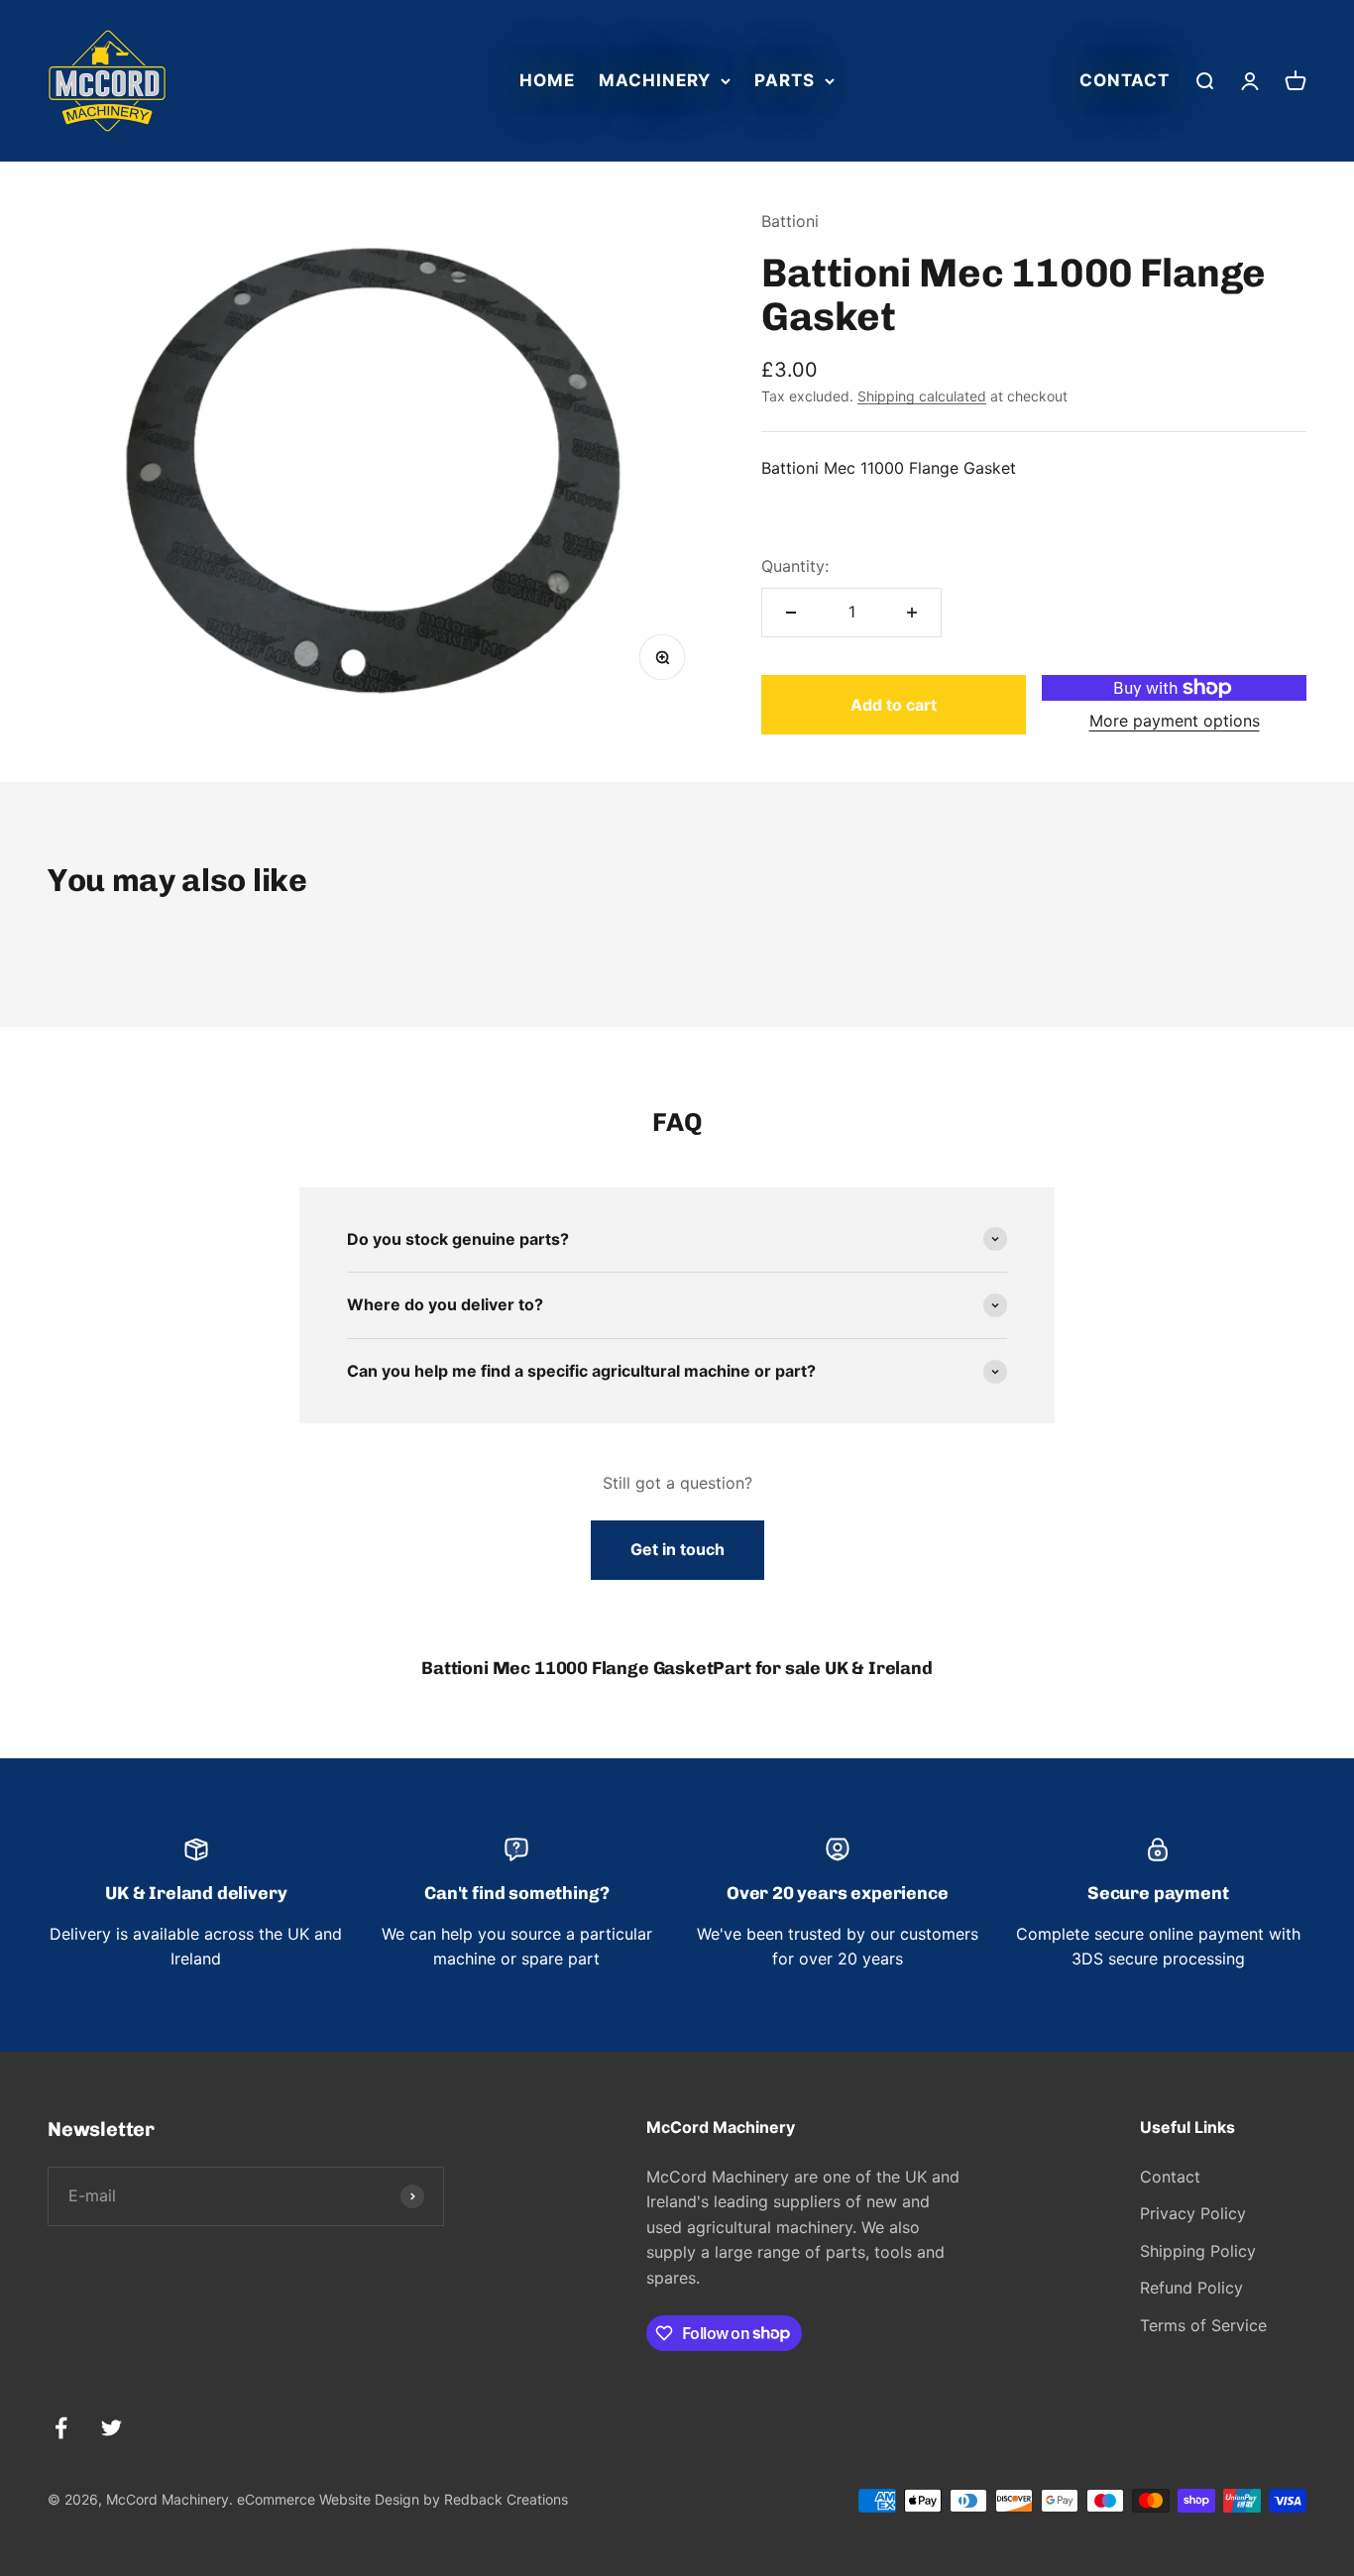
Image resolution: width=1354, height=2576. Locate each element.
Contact (1125, 80)
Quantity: (795, 566)
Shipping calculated (922, 396)
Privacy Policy (1193, 2213)
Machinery (655, 80)
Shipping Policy (1198, 2251)
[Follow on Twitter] (112, 2428)
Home (547, 80)
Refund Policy (1191, 2288)
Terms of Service (1203, 2325)
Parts (785, 80)
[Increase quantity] (912, 613)
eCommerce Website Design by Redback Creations (402, 2499)
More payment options (1175, 721)
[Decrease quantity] (791, 613)
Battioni (790, 221)
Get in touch (677, 1549)
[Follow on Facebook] (61, 2428)
